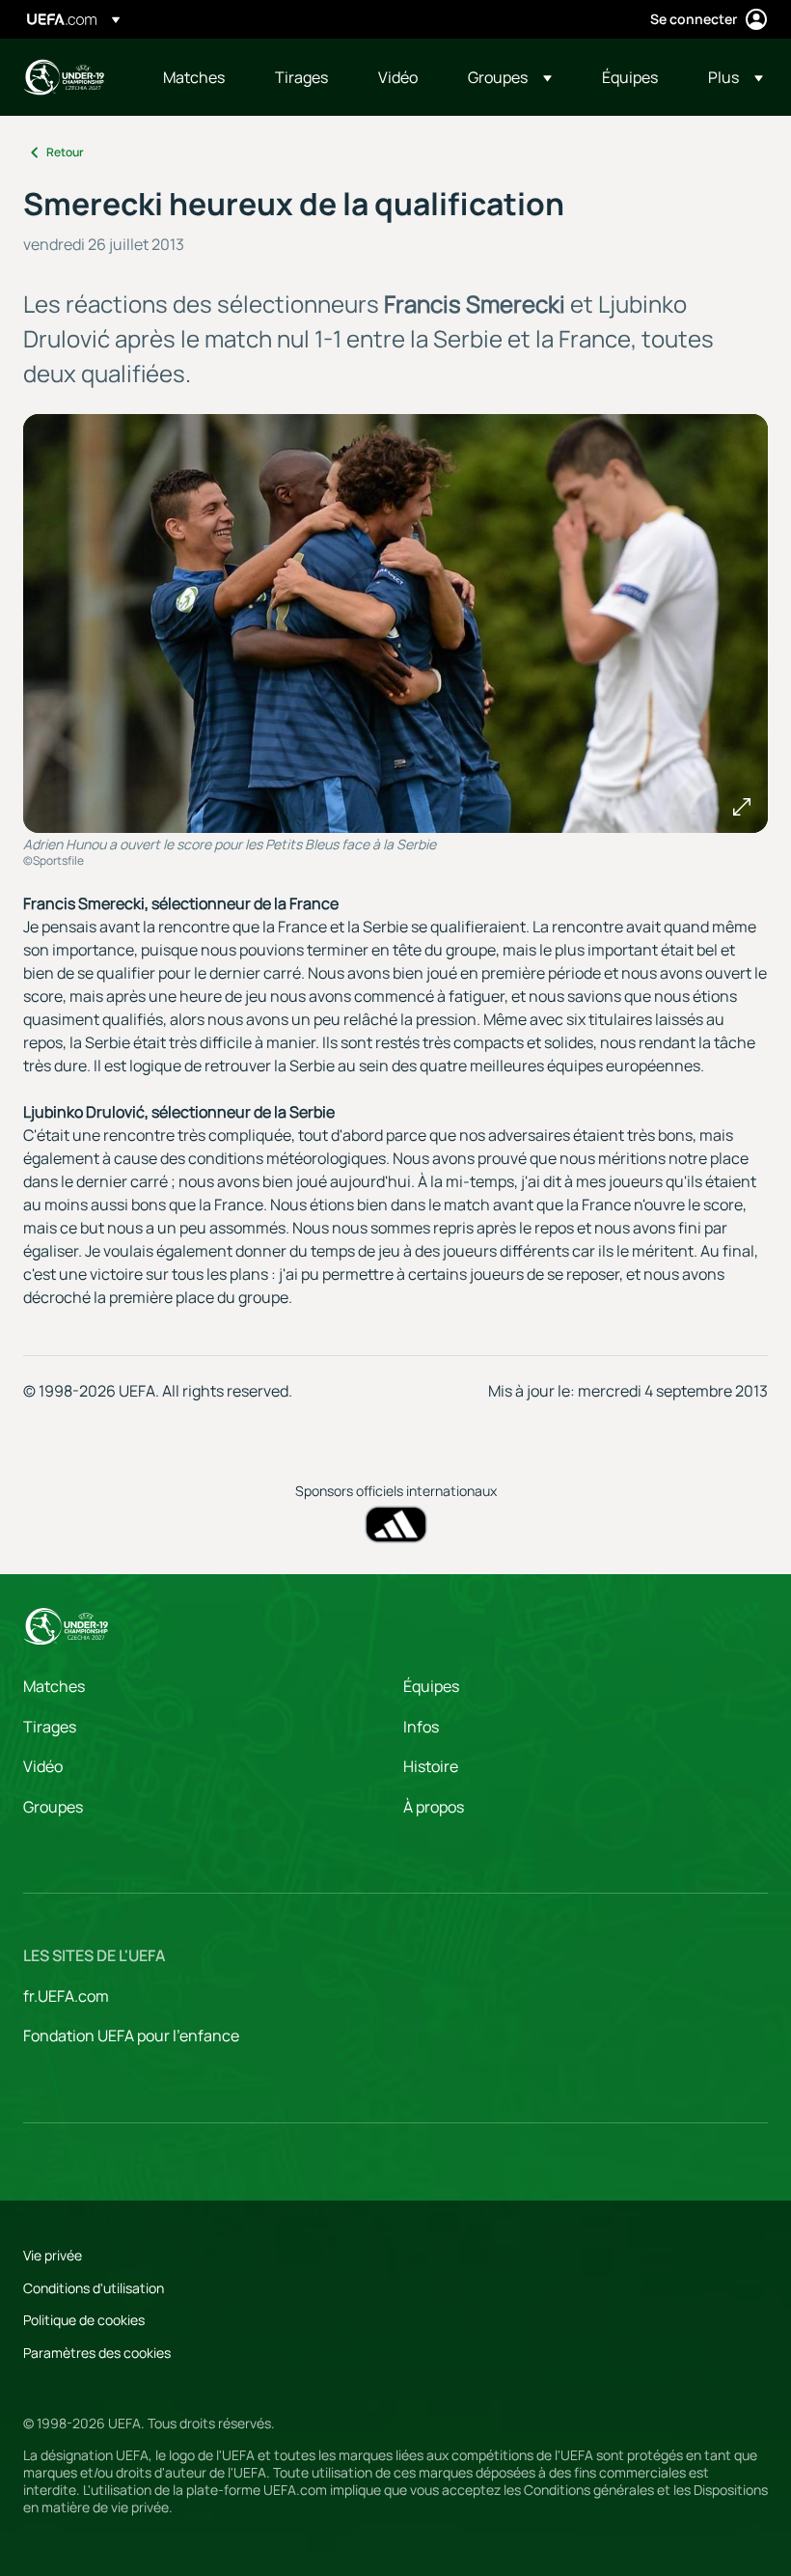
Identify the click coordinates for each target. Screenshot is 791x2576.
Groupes (53, 1807)
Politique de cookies (84, 2320)
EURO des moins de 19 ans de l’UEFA (64, 77)
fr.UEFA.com (66, 1996)
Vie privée (53, 2255)
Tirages (50, 1727)
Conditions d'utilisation (94, 2288)
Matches (54, 1686)
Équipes (431, 1686)
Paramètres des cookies (97, 2353)
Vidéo (43, 1766)
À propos (434, 1807)
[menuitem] (195, 77)
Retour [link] (65, 152)
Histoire (431, 1766)
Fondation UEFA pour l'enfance (131, 2036)
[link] (194, 77)
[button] (510, 77)
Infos (421, 1727)
